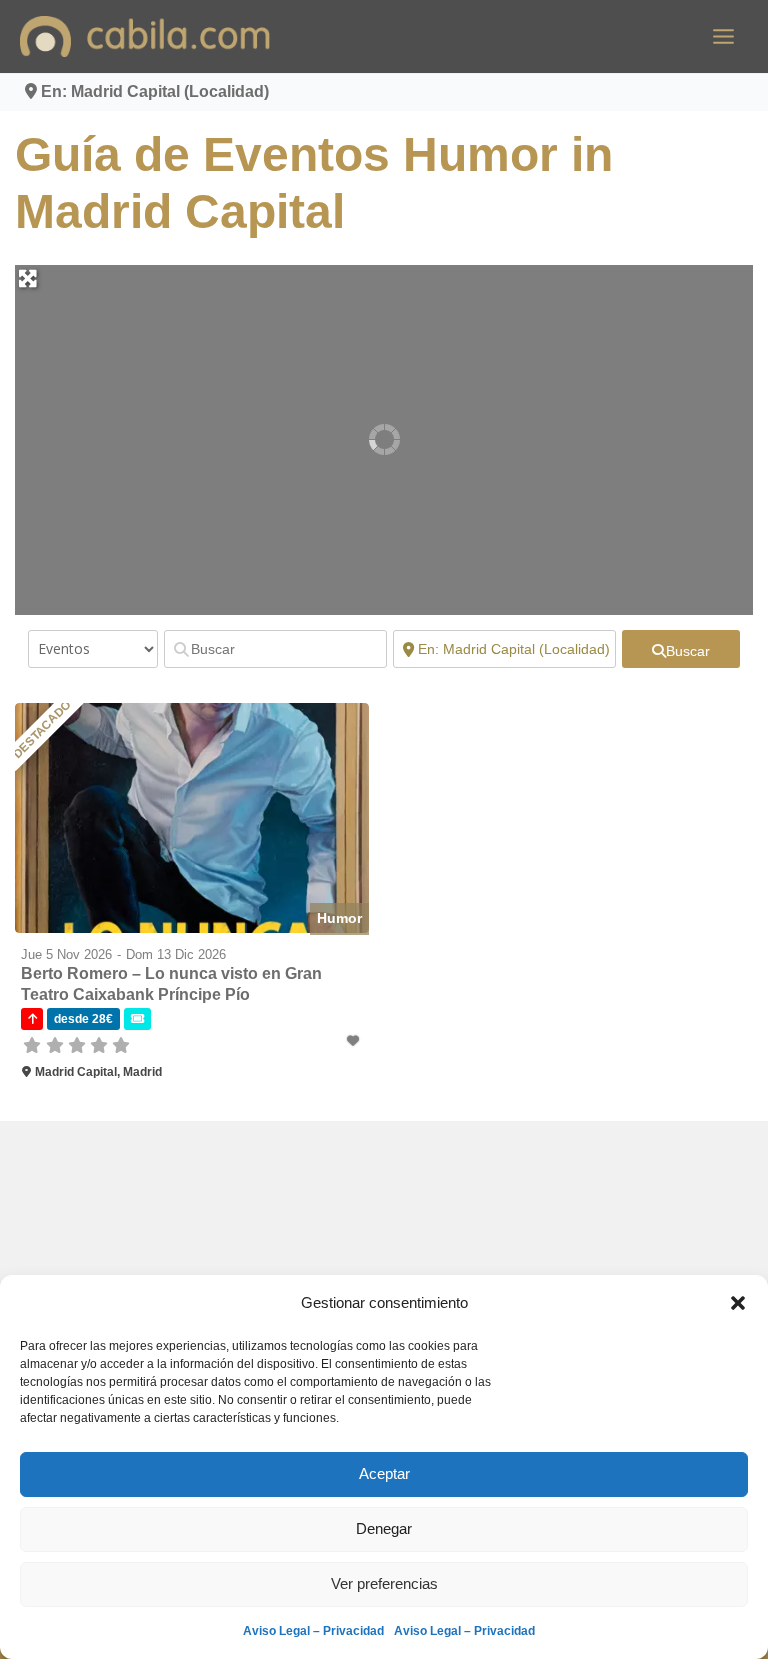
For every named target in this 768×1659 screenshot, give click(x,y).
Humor (339, 918)
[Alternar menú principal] (723, 36)
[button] (738, 1303)
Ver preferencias (384, 1583)
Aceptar (384, 1473)
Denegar (384, 1528)
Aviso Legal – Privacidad (313, 1631)
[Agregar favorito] (355, 1041)
